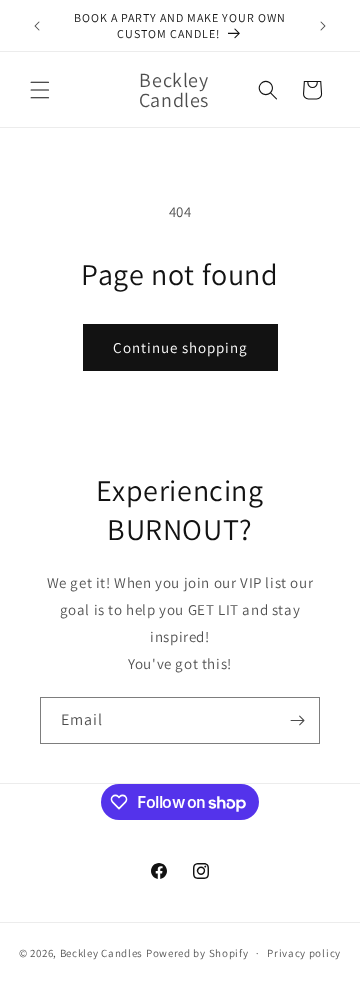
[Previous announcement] (37, 26)
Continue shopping (180, 347)
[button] (40, 90)
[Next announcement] (323, 26)
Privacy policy (304, 953)
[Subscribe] (297, 720)
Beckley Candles (102, 953)
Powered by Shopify (197, 953)
